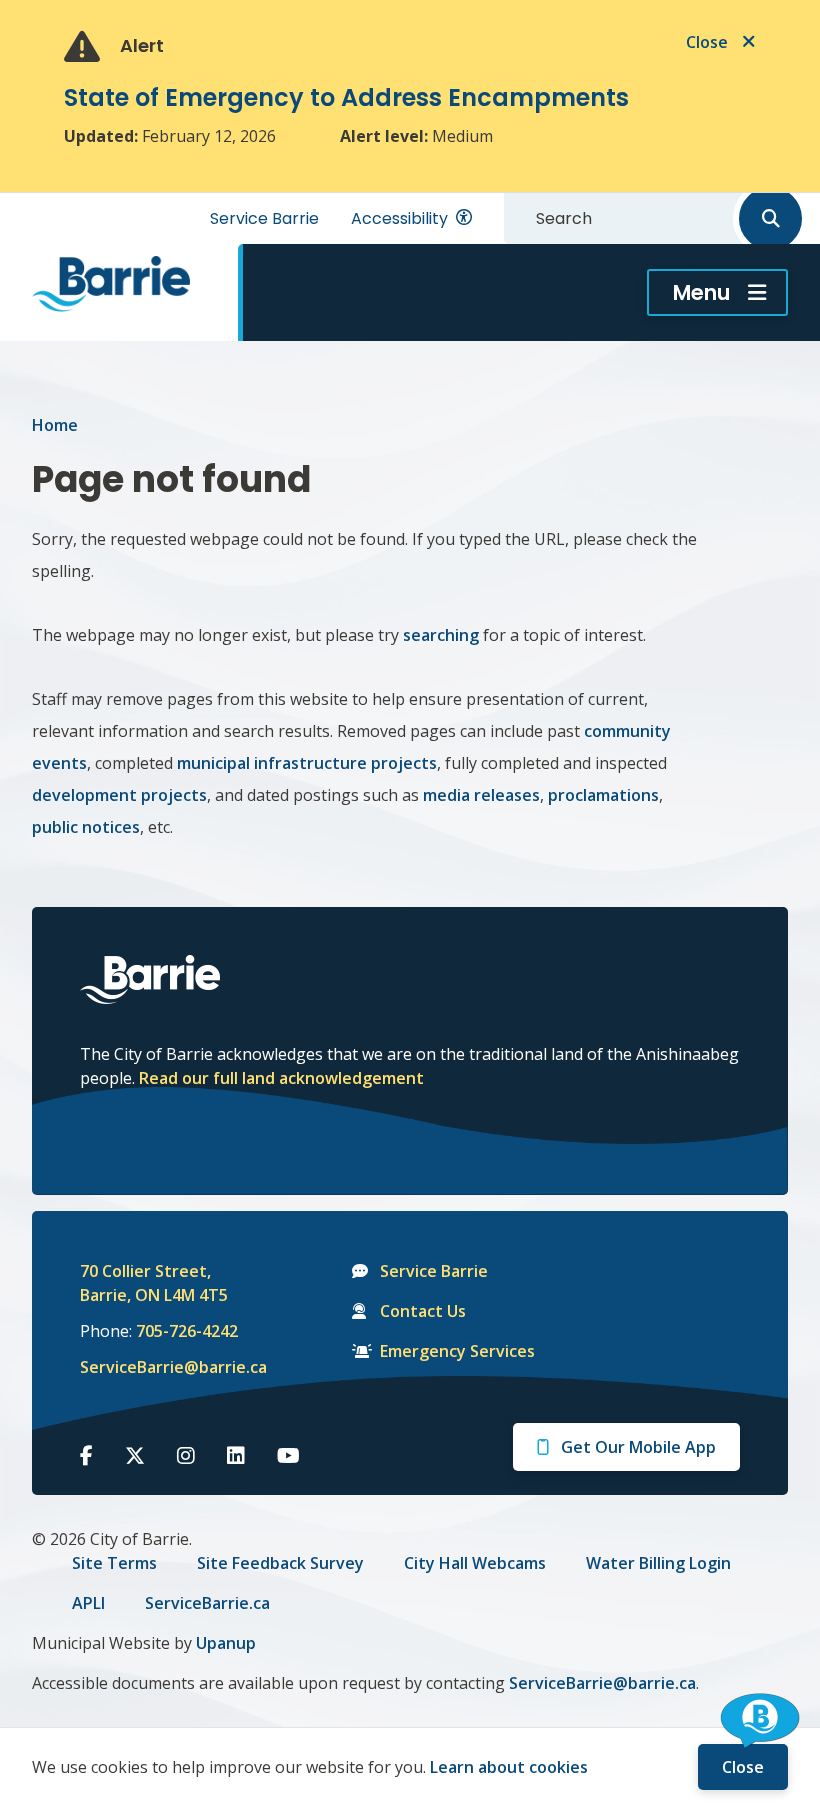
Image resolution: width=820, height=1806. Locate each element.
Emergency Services (457, 1351)
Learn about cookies (509, 1767)
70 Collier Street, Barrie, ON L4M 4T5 (154, 1283)
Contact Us (423, 1311)
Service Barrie (264, 218)
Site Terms (114, 1563)
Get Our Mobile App (638, 1447)
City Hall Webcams (475, 1563)
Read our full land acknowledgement (281, 1078)
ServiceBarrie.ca (207, 1603)
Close (743, 1767)
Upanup (226, 1643)
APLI (88, 1603)
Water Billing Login (658, 1563)
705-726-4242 (187, 1331)
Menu (701, 292)
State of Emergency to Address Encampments (346, 97)
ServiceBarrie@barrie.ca (160, 1367)
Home (55, 425)
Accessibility (399, 218)
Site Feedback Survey (280, 1563)
